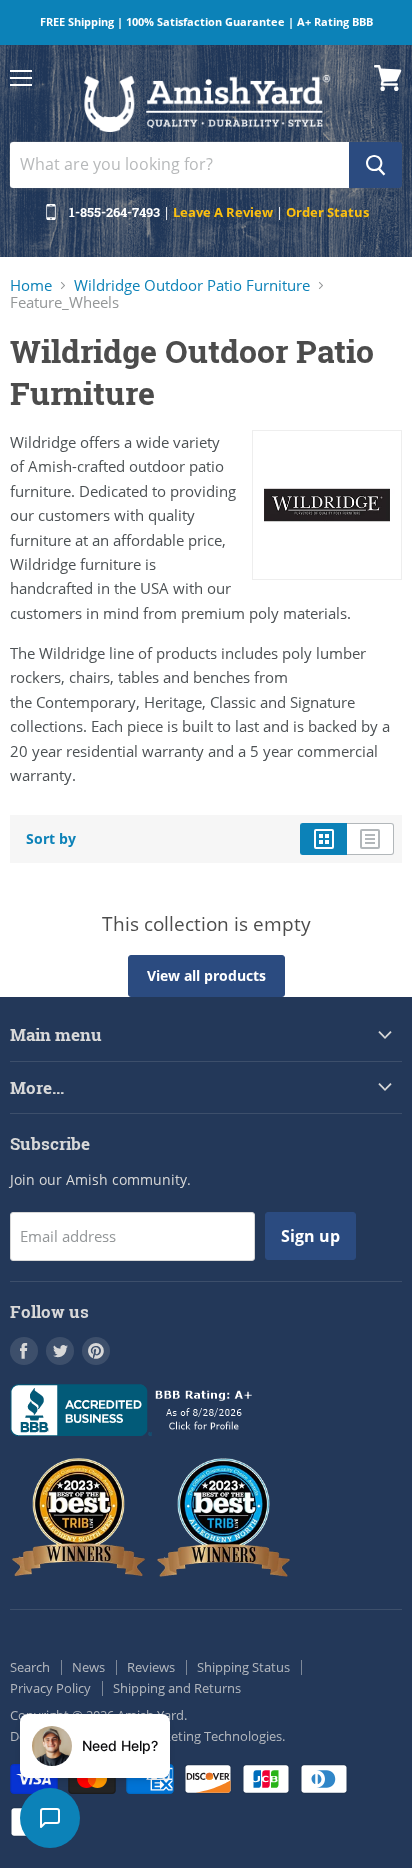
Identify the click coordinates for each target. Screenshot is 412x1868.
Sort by (51, 839)
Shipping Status (243, 1667)
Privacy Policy (50, 1688)
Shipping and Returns (177, 1688)
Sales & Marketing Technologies (188, 1736)
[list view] (370, 839)
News (88, 1667)
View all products (206, 975)
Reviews (151, 1667)
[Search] (375, 165)
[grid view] (323, 839)
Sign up (310, 1236)
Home (31, 285)
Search (30, 1667)
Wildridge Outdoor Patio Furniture (192, 285)
